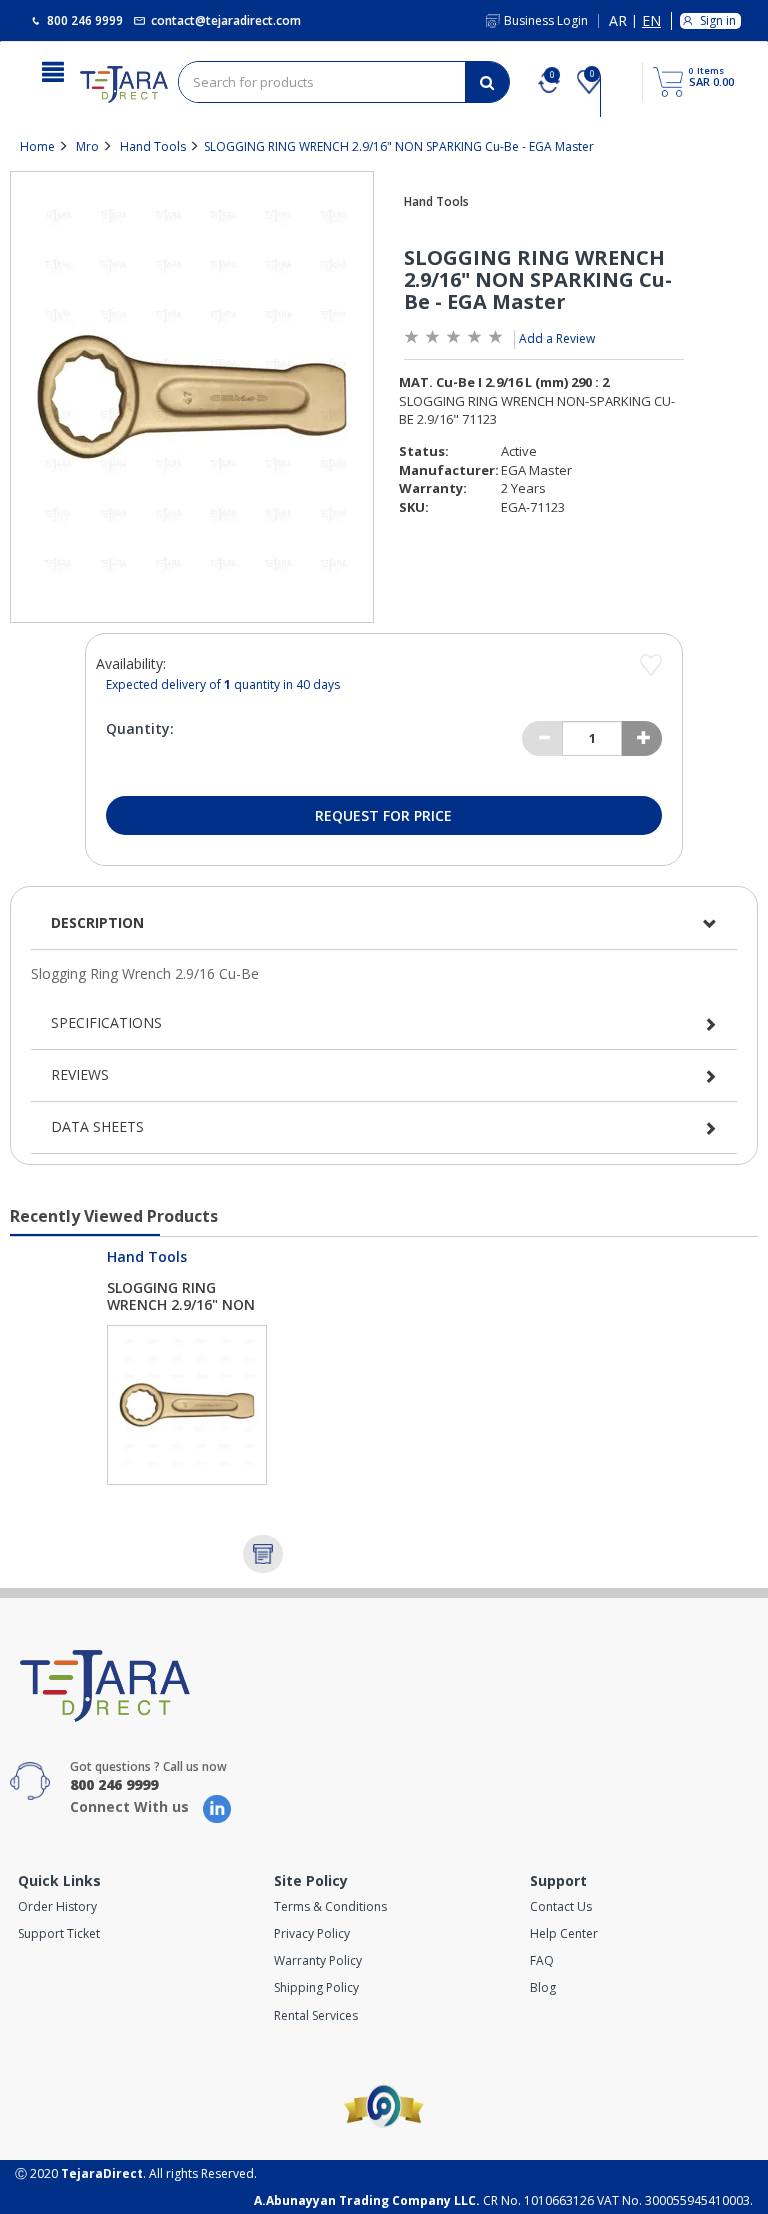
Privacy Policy (312, 1933)
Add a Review (557, 338)
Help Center (564, 1933)
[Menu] (53, 70)
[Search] (487, 82)
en (651, 21)
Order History (57, 1906)
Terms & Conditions (330, 1906)
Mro (87, 146)
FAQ (542, 1960)
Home (37, 146)
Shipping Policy (316, 1987)
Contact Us (561, 1906)
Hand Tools (153, 146)
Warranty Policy (318, 1960)
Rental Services (316, 2015)
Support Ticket (59, 1933)
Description (97, 922)
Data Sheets (97, 1126)
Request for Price (383, 815)
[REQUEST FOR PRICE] (263, 1554)
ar (618, 21)
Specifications (106, 1022)
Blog (543, 1987)
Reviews (80, 1074)
